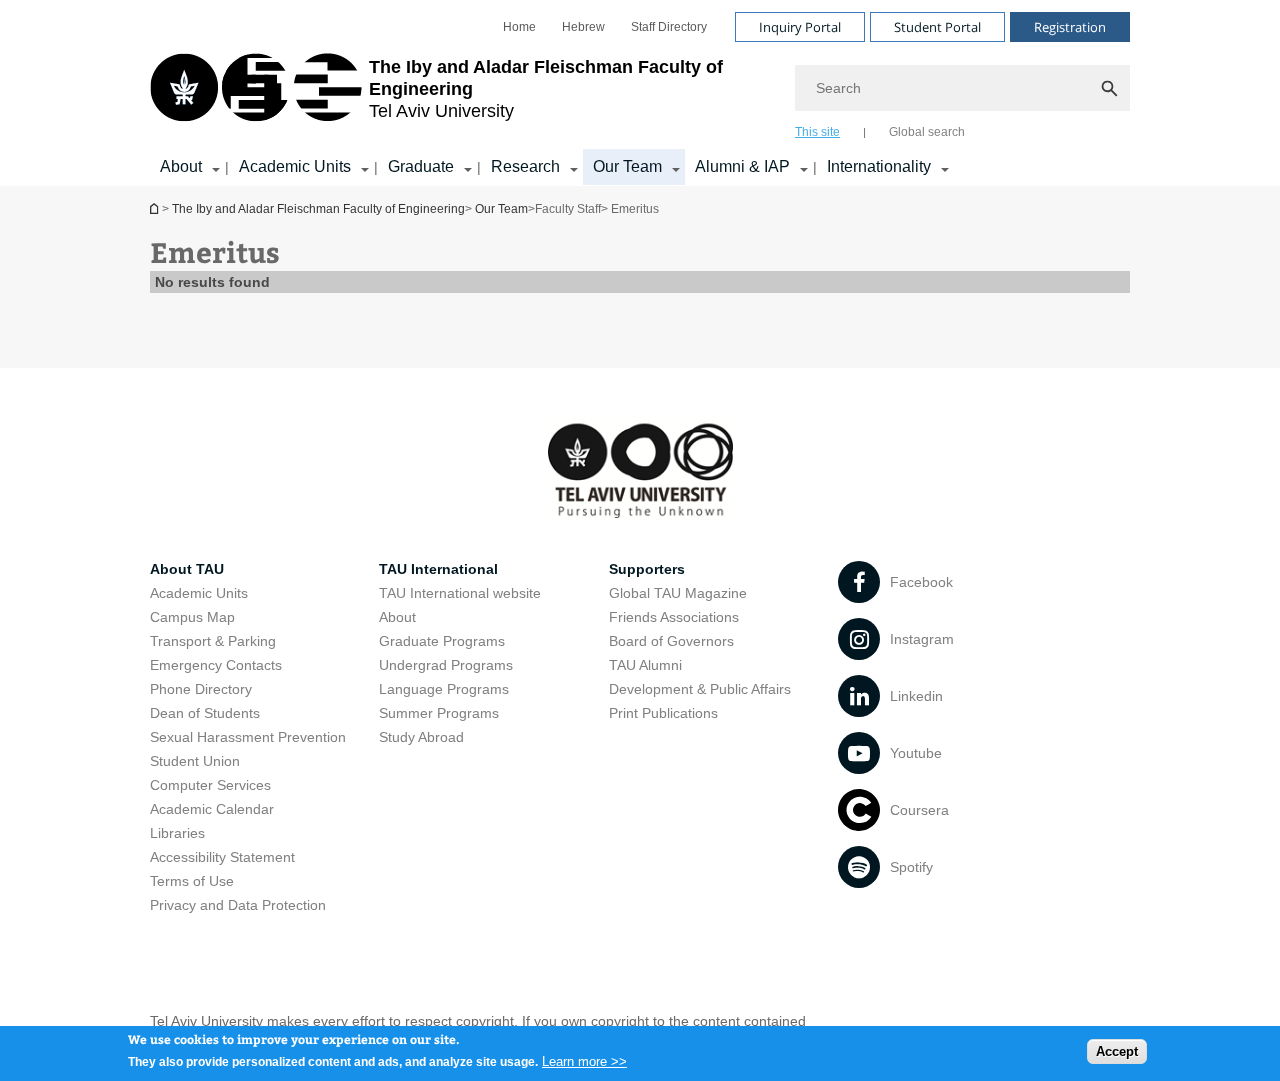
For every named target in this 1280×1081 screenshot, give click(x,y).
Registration (1070, 27)
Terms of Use (192, 881)
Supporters (647, 569)
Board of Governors (671, 641)
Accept (1117, 1051)
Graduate (421, 166)
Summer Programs (439, 713)
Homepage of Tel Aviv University (156, 208)
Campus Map (192, 617)
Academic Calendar (212, 809)
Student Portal (937, 27)
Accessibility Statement (222, 857)
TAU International (438, 569)
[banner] (640, 93)
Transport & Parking (213, 641)
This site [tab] (817, 132)
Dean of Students (205, 713)
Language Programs (444, 689)
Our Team (627, 166)
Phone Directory (201, 689)
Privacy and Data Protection (238, 905)
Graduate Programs (442, 641)
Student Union (195, 761)
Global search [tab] (927, 132)
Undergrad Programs (446, 665)
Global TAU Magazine (678, 593)
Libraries (177, 833)
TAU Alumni (645, 665)
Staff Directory (669, 27)
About (181, 166)
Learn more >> (584, 1060)
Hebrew (583, 27)
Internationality (879, 166)
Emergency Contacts (216, 665)
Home (519, 27)
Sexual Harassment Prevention (248, 737)
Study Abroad (421, 737)
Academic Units (295, 166)
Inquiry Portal (800, 27)
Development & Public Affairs (700, 689)
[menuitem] (519, 27)
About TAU (187, 569)
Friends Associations (674, 617)
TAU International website (460, 593)
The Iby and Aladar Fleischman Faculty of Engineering (318, 209)
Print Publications (663, 713)
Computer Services (210, 785)
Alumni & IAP (742, 166)
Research (525, 166)
